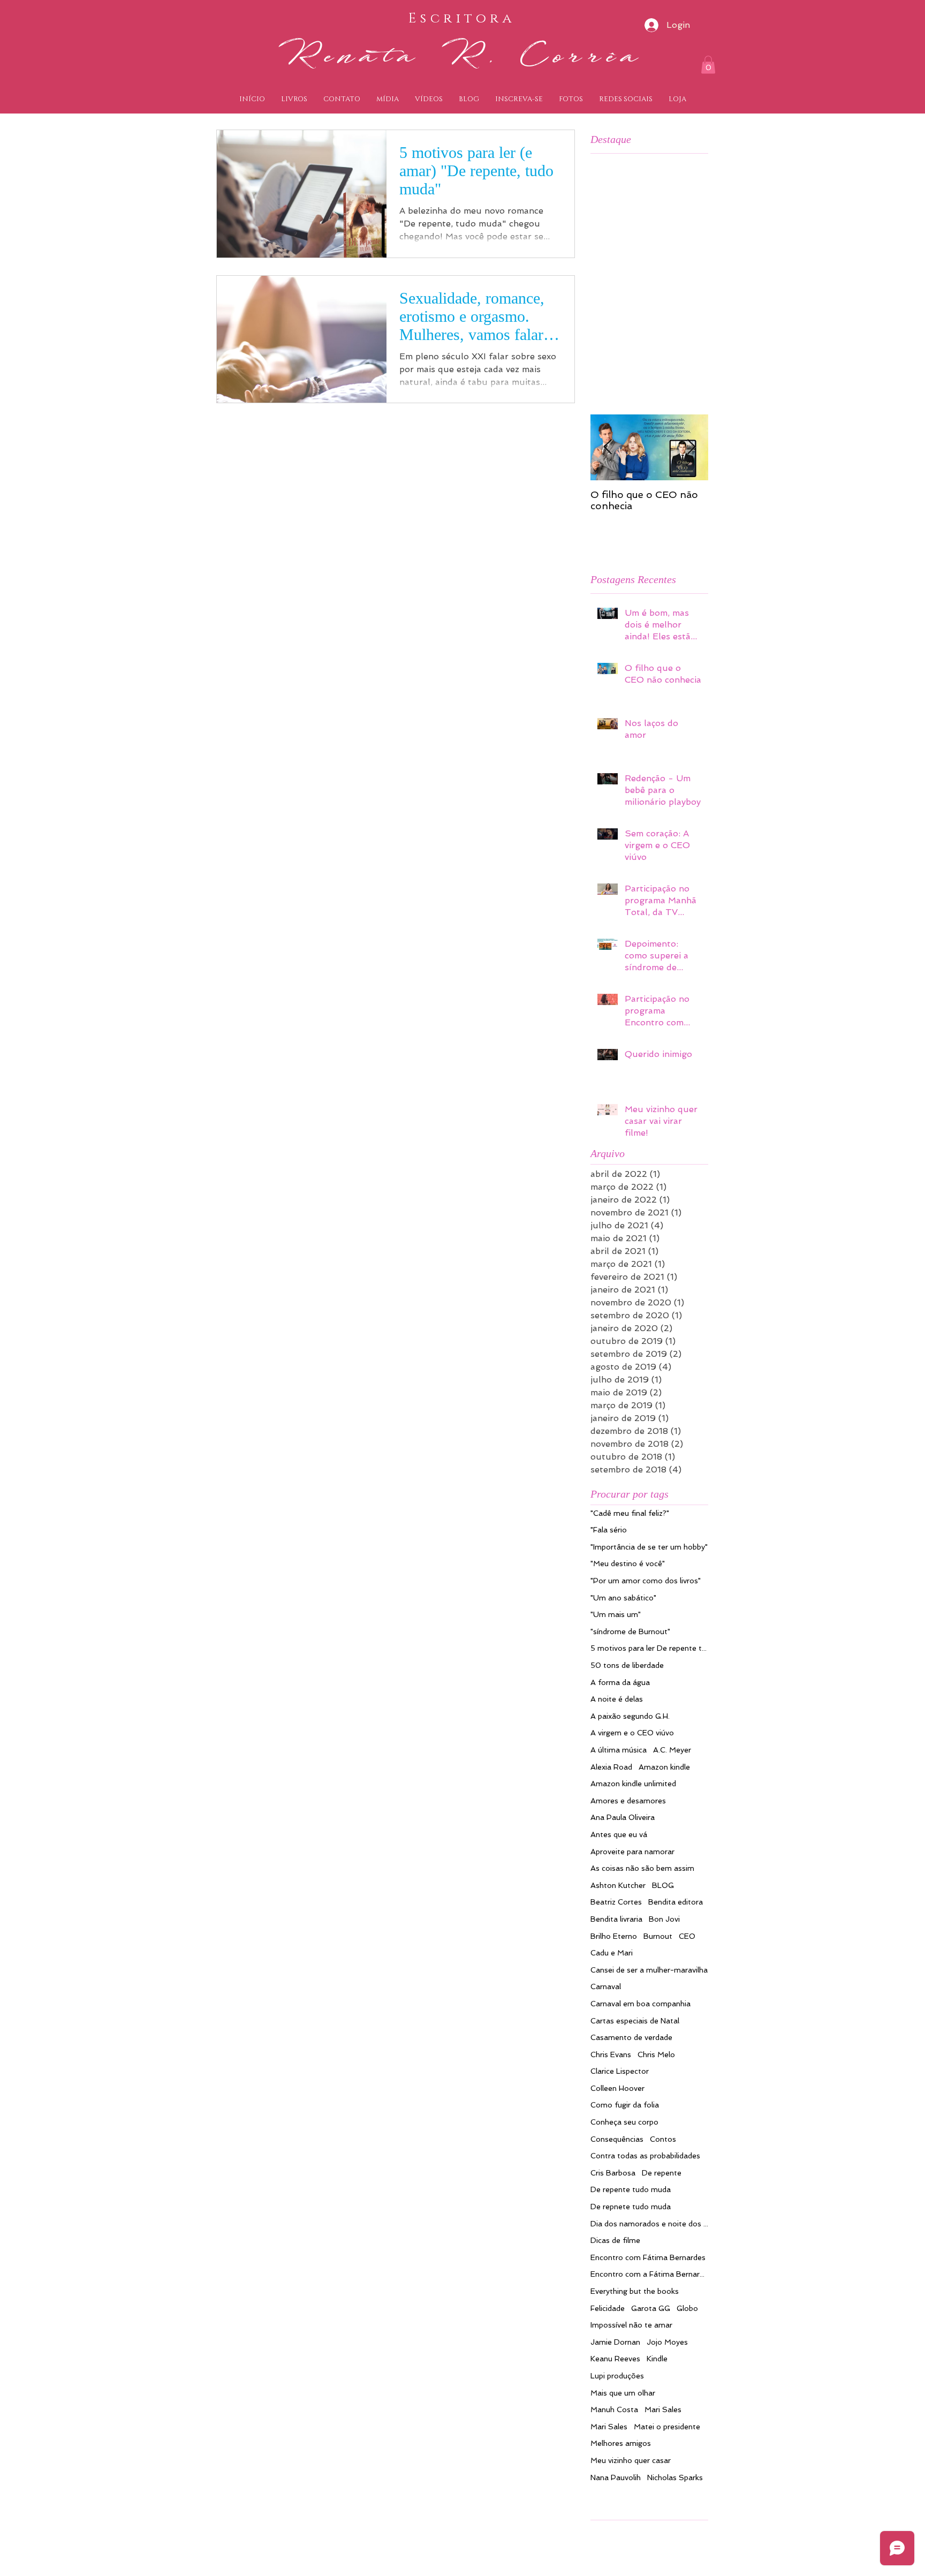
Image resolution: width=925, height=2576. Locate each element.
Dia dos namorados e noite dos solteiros (649, 2224)
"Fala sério (609, 1530)
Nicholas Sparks (675, 2477)
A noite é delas (617, 1699)
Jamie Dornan (615, 2342)
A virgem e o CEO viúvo (632, 1733)
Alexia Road (611, 1767)
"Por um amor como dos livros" (646, 1581)
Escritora (462, 18)
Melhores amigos (621, 2443)
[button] (708, 65)
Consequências (617, 2139)
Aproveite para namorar (632, 1852)
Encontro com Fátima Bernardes (648, 2257)
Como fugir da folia (625, 2105)
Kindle (657, 2359)
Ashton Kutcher (618, 1885)
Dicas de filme (615, 2240)
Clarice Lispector (620, 2071)
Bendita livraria (616, 1919)
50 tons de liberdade (627, 1665)
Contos (663, 2139)
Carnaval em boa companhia (640, 2004)
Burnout (658, 1936)
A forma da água (620, 1682)
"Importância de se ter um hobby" (649, 1547)
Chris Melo (656, 2054)
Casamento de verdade (631, 2037)
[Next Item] (691, 447)
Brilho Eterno (614, 1936)
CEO (687, 1936)
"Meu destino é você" (628, 1563)
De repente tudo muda (631, 2189)
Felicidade (608, 2308)
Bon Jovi (664, 1919)
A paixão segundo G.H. (630, 1716)
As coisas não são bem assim (642, 1868)
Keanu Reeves (615, 2359)
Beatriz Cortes (616, 1902)
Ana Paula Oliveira (623, 1817)
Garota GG (651, 2308)
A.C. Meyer (672, 1750)
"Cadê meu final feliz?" (630, 1513)
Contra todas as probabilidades (645, 2156)
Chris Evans (611, 2054)
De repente (662, 2173)
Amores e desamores (628, 1801)
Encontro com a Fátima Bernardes (649, 2274)
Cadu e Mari (612, 1953)
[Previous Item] (608, 447)
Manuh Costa (614, 2409)
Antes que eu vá (619, 1834)
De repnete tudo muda (631, 2207)
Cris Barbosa (613, 2173)
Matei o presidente (667, 2427)
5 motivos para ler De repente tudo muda (649, 1648)
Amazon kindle (664, 1767)
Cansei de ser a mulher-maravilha (649, 1970)
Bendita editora (676, 1902)
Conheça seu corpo (624, 2122)
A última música (619, 1750)
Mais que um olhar (623, 2393)
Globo (687, 2308)
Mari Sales (663, 2409)
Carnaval (606, 1986)
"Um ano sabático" (623, 1598)
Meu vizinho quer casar (631, 2460)
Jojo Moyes (667, 2342)
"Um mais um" (616, 1614)
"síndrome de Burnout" (630, 1631)
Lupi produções (617, 2376)
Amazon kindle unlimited (633, 1784)
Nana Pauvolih (616, 2477)
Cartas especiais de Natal (635, 2021)
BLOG (663, 1885)
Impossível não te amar (631, 2325)
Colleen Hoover (617, 2088)
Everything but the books (635, 2291)
